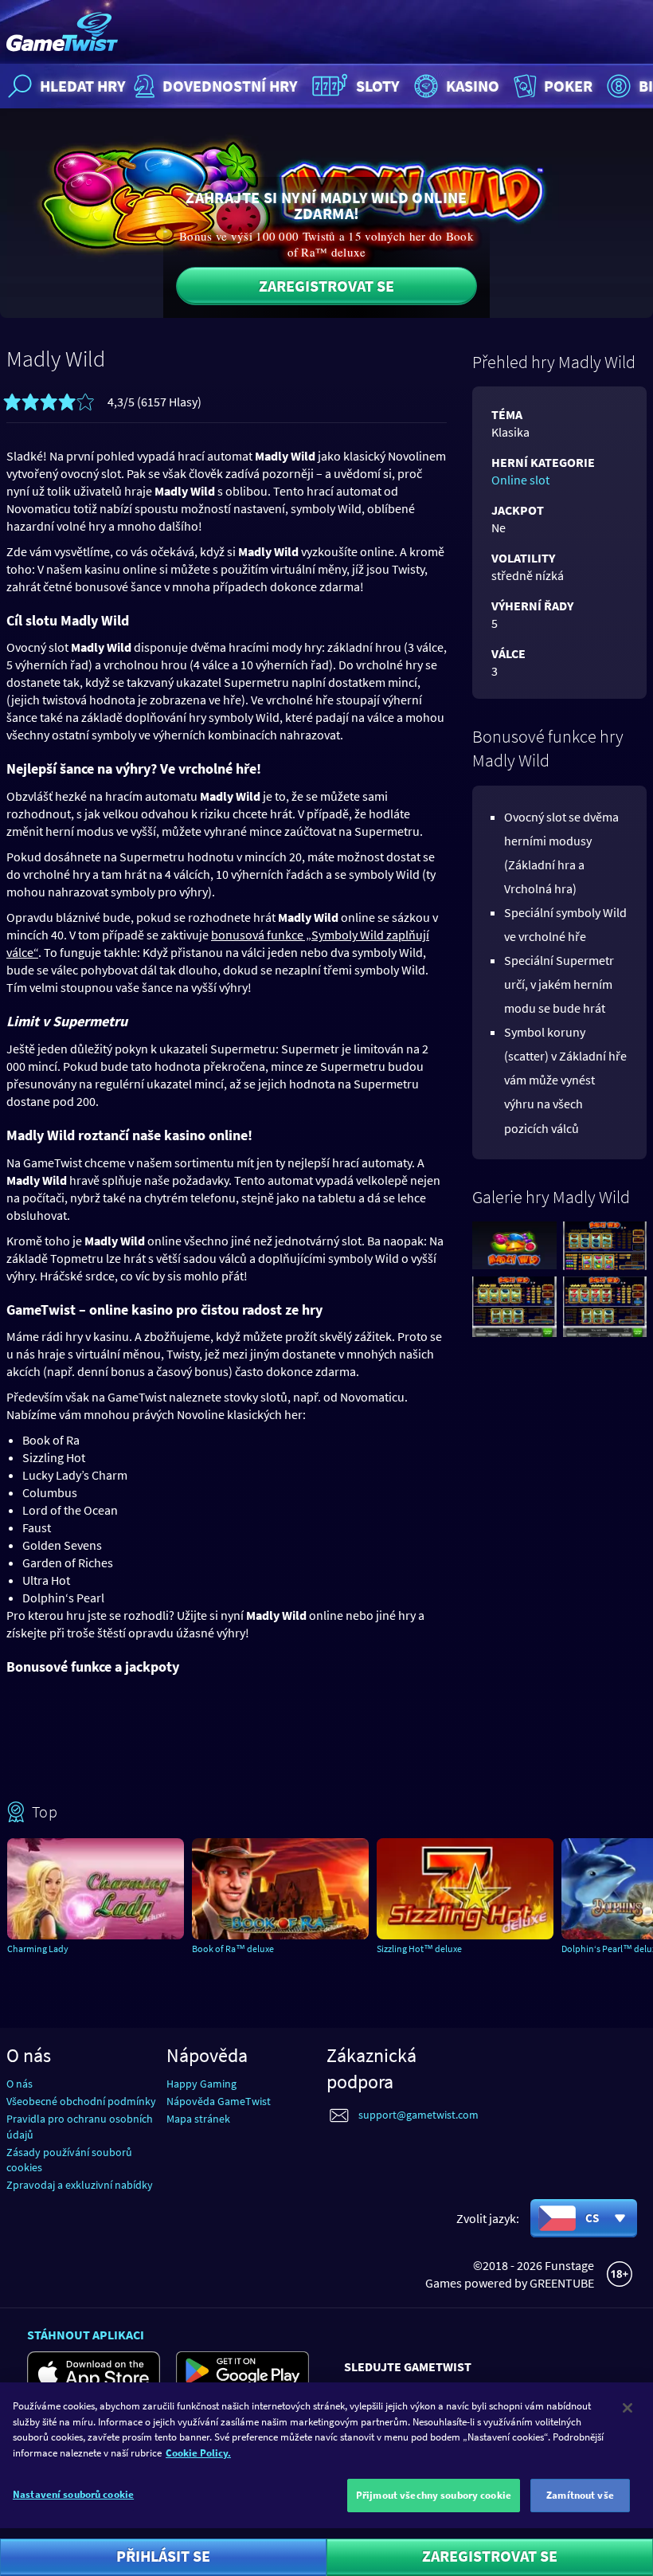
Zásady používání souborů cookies (69, 2160)
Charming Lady (38, 1949)
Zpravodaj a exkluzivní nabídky (80, 2185)
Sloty (378, 86)
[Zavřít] (628, 2408)
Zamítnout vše (580, 2495)
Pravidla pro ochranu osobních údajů (80, 2126)
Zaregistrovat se (326, 286)
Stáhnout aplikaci (86, 2335)
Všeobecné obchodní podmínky (81, 2101)
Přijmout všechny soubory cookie (434, 2495)
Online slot (520, 480)
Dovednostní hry (230, 86)
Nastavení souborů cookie (73, 2494)
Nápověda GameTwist (219, 2101)
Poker (568, 86)
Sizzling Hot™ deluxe (419, 1949)
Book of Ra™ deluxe (233, 1949)
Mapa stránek (198, 2119)
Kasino (473, 86)
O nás (20, 2084)
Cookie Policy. (198, 2453)
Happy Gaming (201, 2084)
